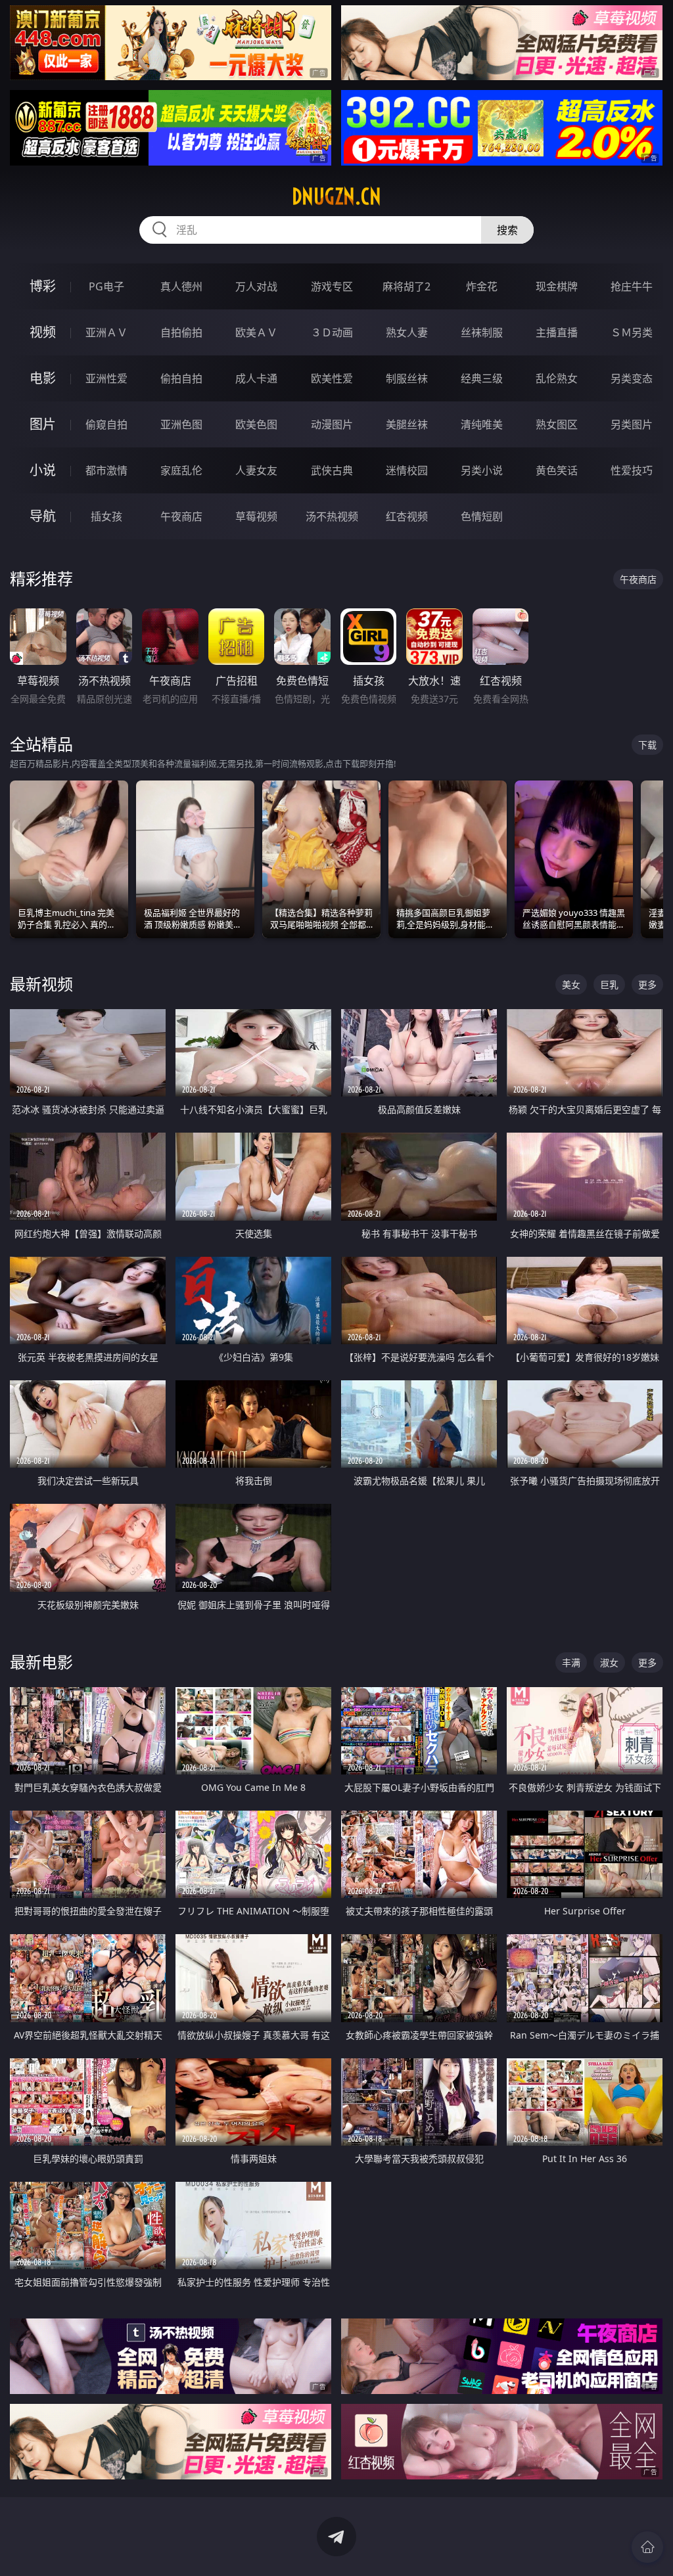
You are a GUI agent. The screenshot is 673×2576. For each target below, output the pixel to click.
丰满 (571, 1662)
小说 (43, 470)
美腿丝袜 (407, 424)
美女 (571, 984)
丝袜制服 (482, 332)
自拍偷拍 (181, 332)
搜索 (507, 230)
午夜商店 (181, 516)
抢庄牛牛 (632, 286)
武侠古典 (332, 470)
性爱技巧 (632, 470)
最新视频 (41, 984)
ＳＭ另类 (632, 332)
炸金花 (482, 286)
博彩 (43, 286)
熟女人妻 (407, 332)
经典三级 (482, 378)
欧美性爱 (332, 378)
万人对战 (256, 286)
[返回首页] (647, 2547)
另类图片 (632, 424)
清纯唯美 (482, 424)
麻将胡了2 (406, 286)
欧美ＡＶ (256, 332)
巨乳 (609, 984)
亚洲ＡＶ (106, 332)
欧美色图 (256, 424)
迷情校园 (407, 470)
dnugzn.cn (336, 196)
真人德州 (181, 286)
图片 (43, 424)
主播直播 (557, 332)
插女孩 (106, 516)
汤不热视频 (332, 516)
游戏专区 (332, 286)
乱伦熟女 (557, 378)
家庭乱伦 (181, 470)
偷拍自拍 (181, 378)
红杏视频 (407, 516)
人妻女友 (256, 470)
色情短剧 (482, 516)
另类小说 (482, 470)
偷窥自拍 (106, 424)
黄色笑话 (557, 470)
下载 (647, 745)
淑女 (609, 1662)
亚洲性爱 (106, 378)
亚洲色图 (181, 424)
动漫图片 (332, 424)
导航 (43, 516)
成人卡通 (256, 378)
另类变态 (632, 378)
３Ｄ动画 (332, 332)
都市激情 (106, 470)
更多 (647, 984)
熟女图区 (557, 424)
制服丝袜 (407, 378)
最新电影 (41, 1662)
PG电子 (106, 286)
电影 (43, 378)
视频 (43, 332)
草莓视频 (256, 516)
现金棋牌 (557, 286)
